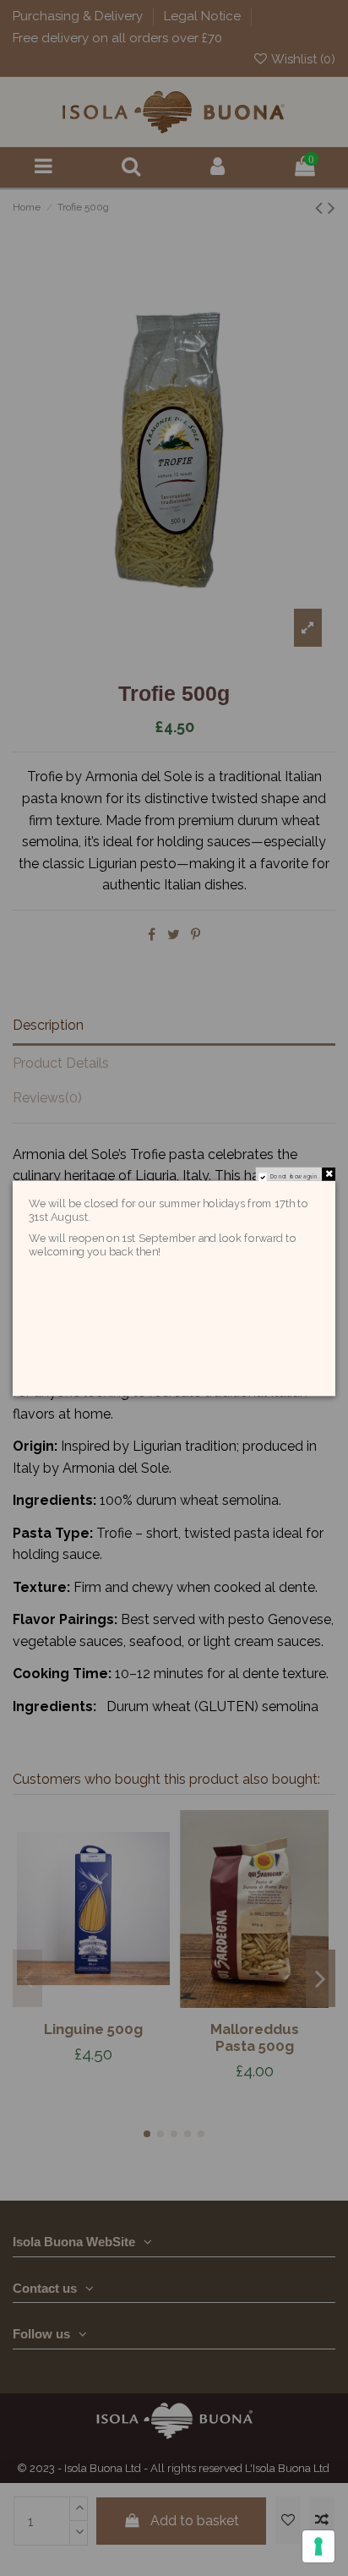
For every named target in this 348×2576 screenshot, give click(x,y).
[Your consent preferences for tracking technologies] (318, 2546)
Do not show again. (295, 1176)
